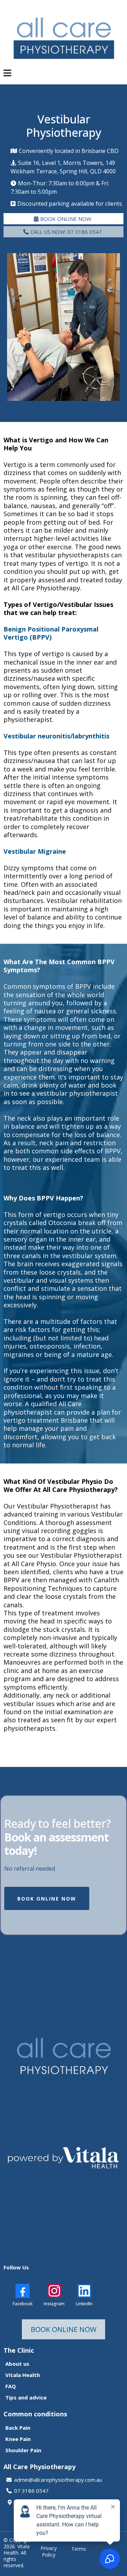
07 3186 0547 (31, 2491)
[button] (7, 74)
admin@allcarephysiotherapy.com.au (58, 2480)
